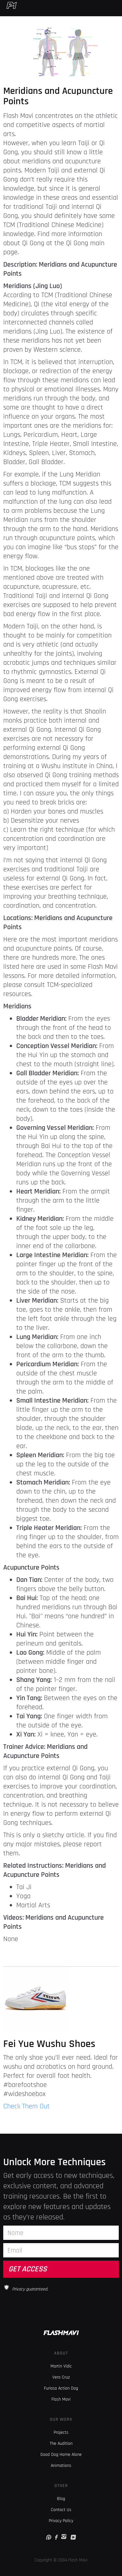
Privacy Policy (61, 2521)
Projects (61, 2432)
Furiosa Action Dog (61, 2388)
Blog (61, 2499)
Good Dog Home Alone (61, 2455)
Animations (61, 2466)
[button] (118, 5)
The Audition (61, 2443)
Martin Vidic (61, 2366)
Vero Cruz (61, 2377)
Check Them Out (27, 2106)
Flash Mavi (61, 2399)
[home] (8, 5)
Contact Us (61, 2510)
